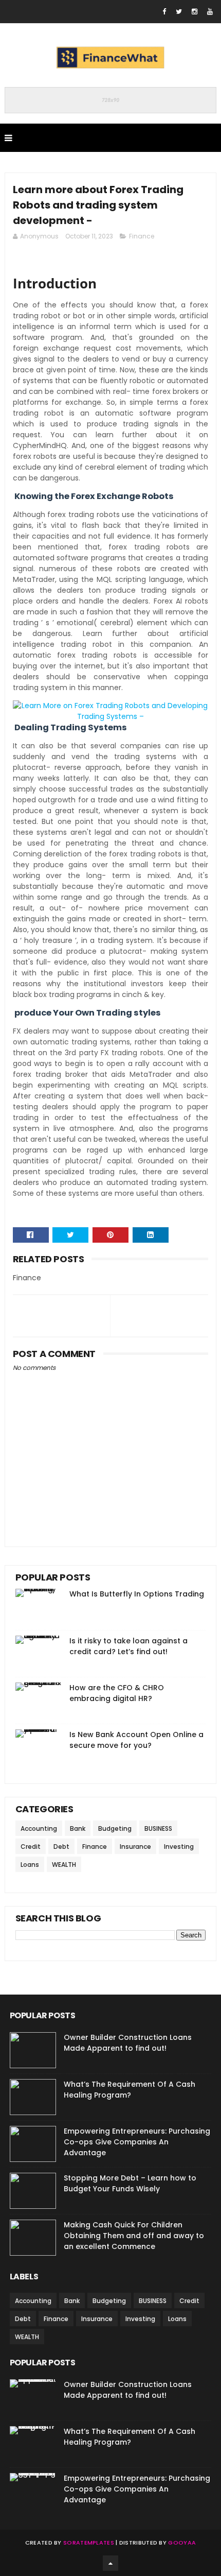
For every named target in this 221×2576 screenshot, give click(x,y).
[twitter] (179, 12)
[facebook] (164, 12)
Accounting (39, 1828)
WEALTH (64, 1865)
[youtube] (210, 12)
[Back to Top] (110, 2563)
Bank (78, 1828)
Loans (30, 1865)
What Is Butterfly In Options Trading (137, 1594)
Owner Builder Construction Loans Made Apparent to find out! (128, 2043)
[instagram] (195, 12)
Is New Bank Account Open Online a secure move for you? (136, 1740)
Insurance (135, 1847)
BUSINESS (158, 1828)
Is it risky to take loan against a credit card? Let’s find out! (128, 1646)
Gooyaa (182, 2543)
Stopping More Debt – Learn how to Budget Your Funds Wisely (130, 2183)
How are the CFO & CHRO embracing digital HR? (117, 1693)
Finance (142, 236)
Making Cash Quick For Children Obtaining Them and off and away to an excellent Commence (134, 2236)
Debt (61, 1847)
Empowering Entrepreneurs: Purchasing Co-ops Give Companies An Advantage (137, 2142)
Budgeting (115, 1828)
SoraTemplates (89, 2543)
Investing (179, 1847)
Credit (31, 1847)
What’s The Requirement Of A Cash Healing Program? (130, 2090)
